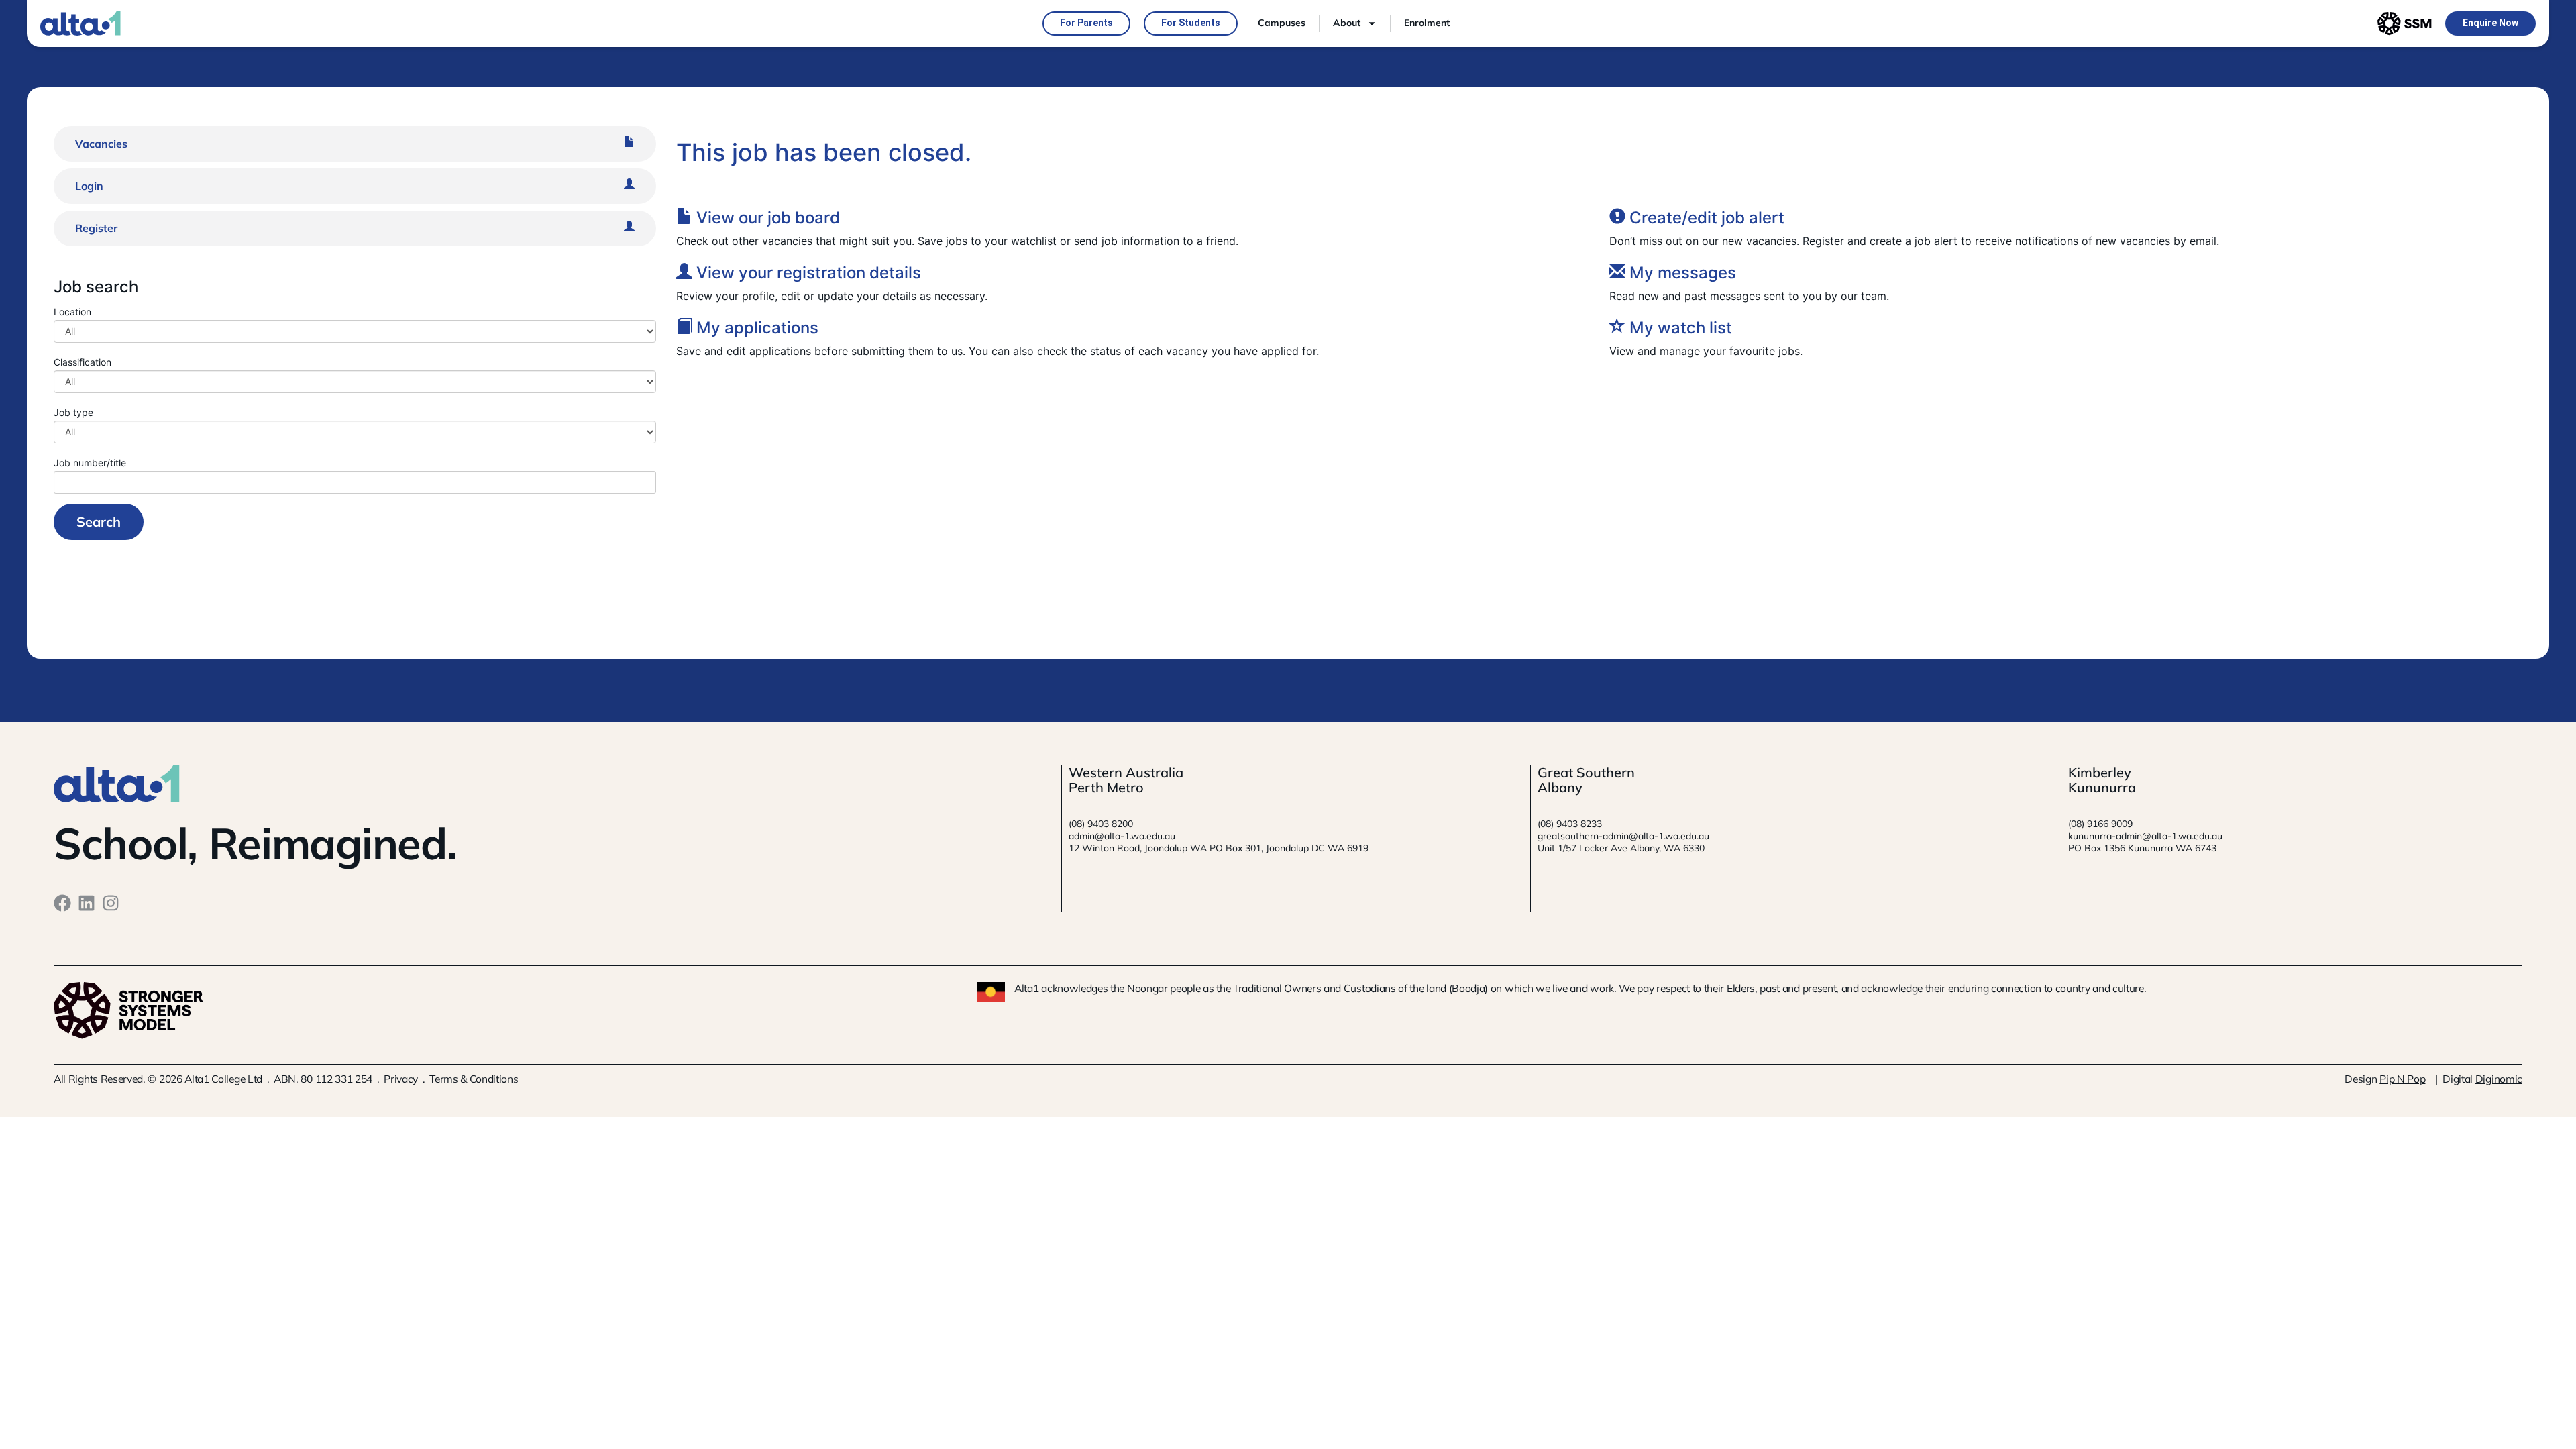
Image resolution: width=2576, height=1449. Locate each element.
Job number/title (90, 462)
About (1347, 23)
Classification (83, 362)
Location (72, 311)
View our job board (766, 218)
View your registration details (807, 273)
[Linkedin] (87, 903)
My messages (1681, 273)
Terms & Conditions (474, 1079)
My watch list (1679, 328)
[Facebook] (62, 903)
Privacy (401, 1079)
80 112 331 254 (336, 1079)
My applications (755, 328)
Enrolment (1427, 23)
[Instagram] (111, 903)
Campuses (1282, 23)
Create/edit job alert (1705, 218)
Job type (73, 412)
